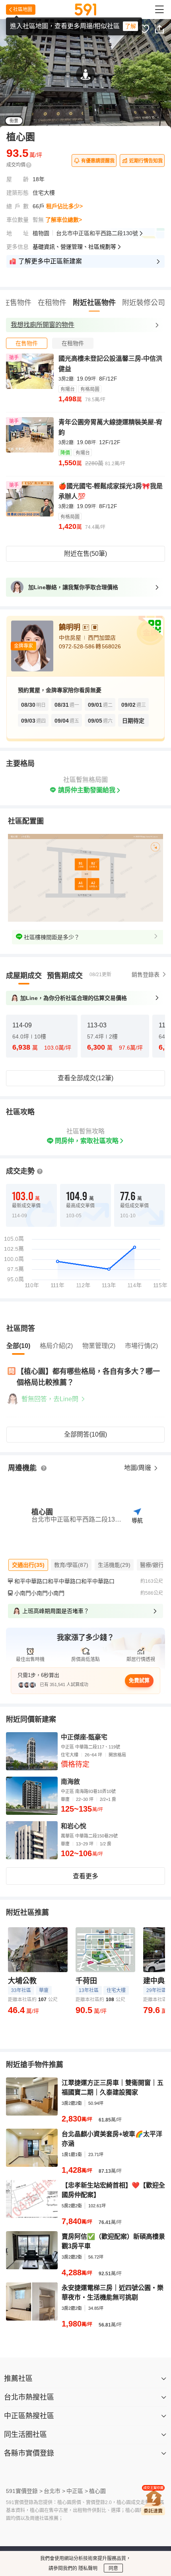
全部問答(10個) (85, 1404)
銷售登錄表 (146, 944)
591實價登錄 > (24, 2460)
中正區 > (77, 2460)
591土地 (99, 2528)
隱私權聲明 (111, 2547)
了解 (130, 26)
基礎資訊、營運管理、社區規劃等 (74, 247)
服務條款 (77, 2547)
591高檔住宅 (94, 2538)
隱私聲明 (87, 2568)
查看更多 (85, 1846)
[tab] (27, 343)
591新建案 (67, 2528)
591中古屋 (131, 2528)
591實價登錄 (30, 2528)
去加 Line (133, 58)
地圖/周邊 (138, 1437)
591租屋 (60, 2538)
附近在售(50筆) (85, 554)
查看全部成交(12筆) (85, 1047)
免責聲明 (46, 2547)
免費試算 (139, 1650)
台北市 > (54, 2460)
